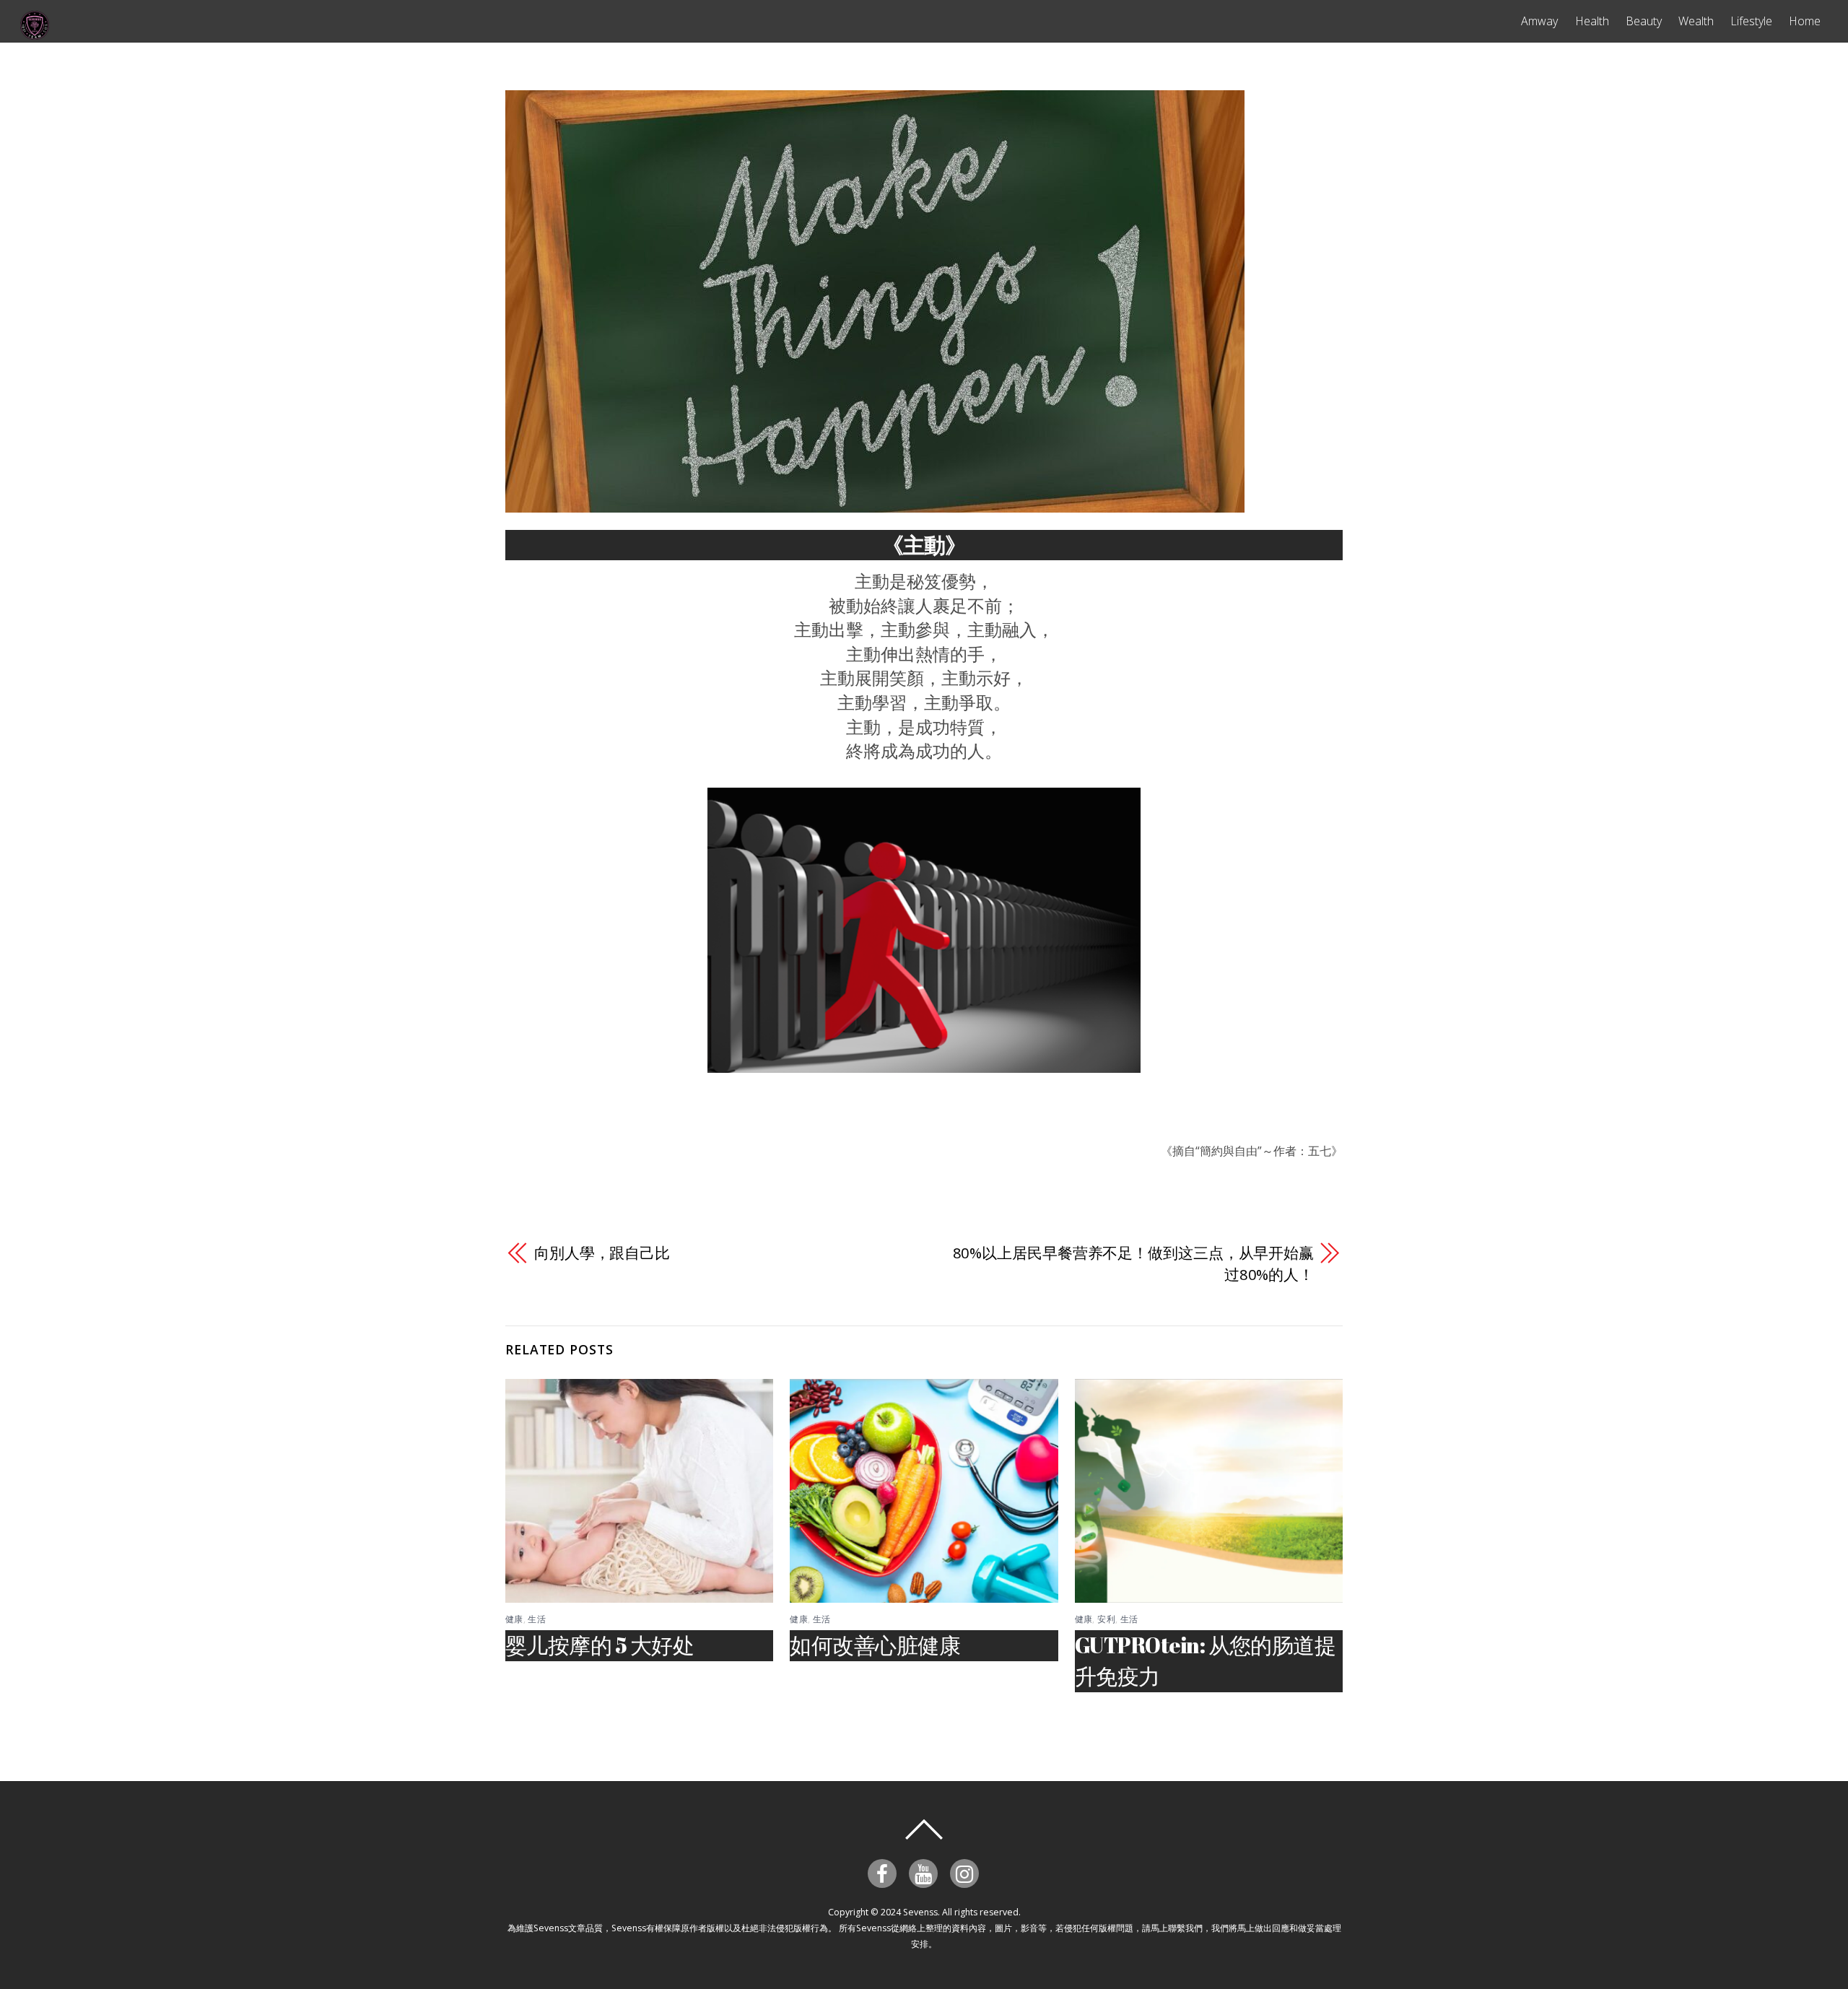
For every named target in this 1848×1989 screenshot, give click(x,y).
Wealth (1696, 21)
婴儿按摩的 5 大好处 (600, 1645)
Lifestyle (1751, 21)
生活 (537, 1619)
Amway (1539, 21)
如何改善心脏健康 (875, 1645)
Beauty (1644, 21)
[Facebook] (885, 1872)
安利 (1106, 1619)
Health (1592, 21)
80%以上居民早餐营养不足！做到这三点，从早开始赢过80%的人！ (1133, 1263)
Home (1805, 21)
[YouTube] (926, 1872)
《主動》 (924, 545)
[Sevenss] (35, 33)
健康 (514, 1619)
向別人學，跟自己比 (602, 1253)
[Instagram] (967, 1872)
